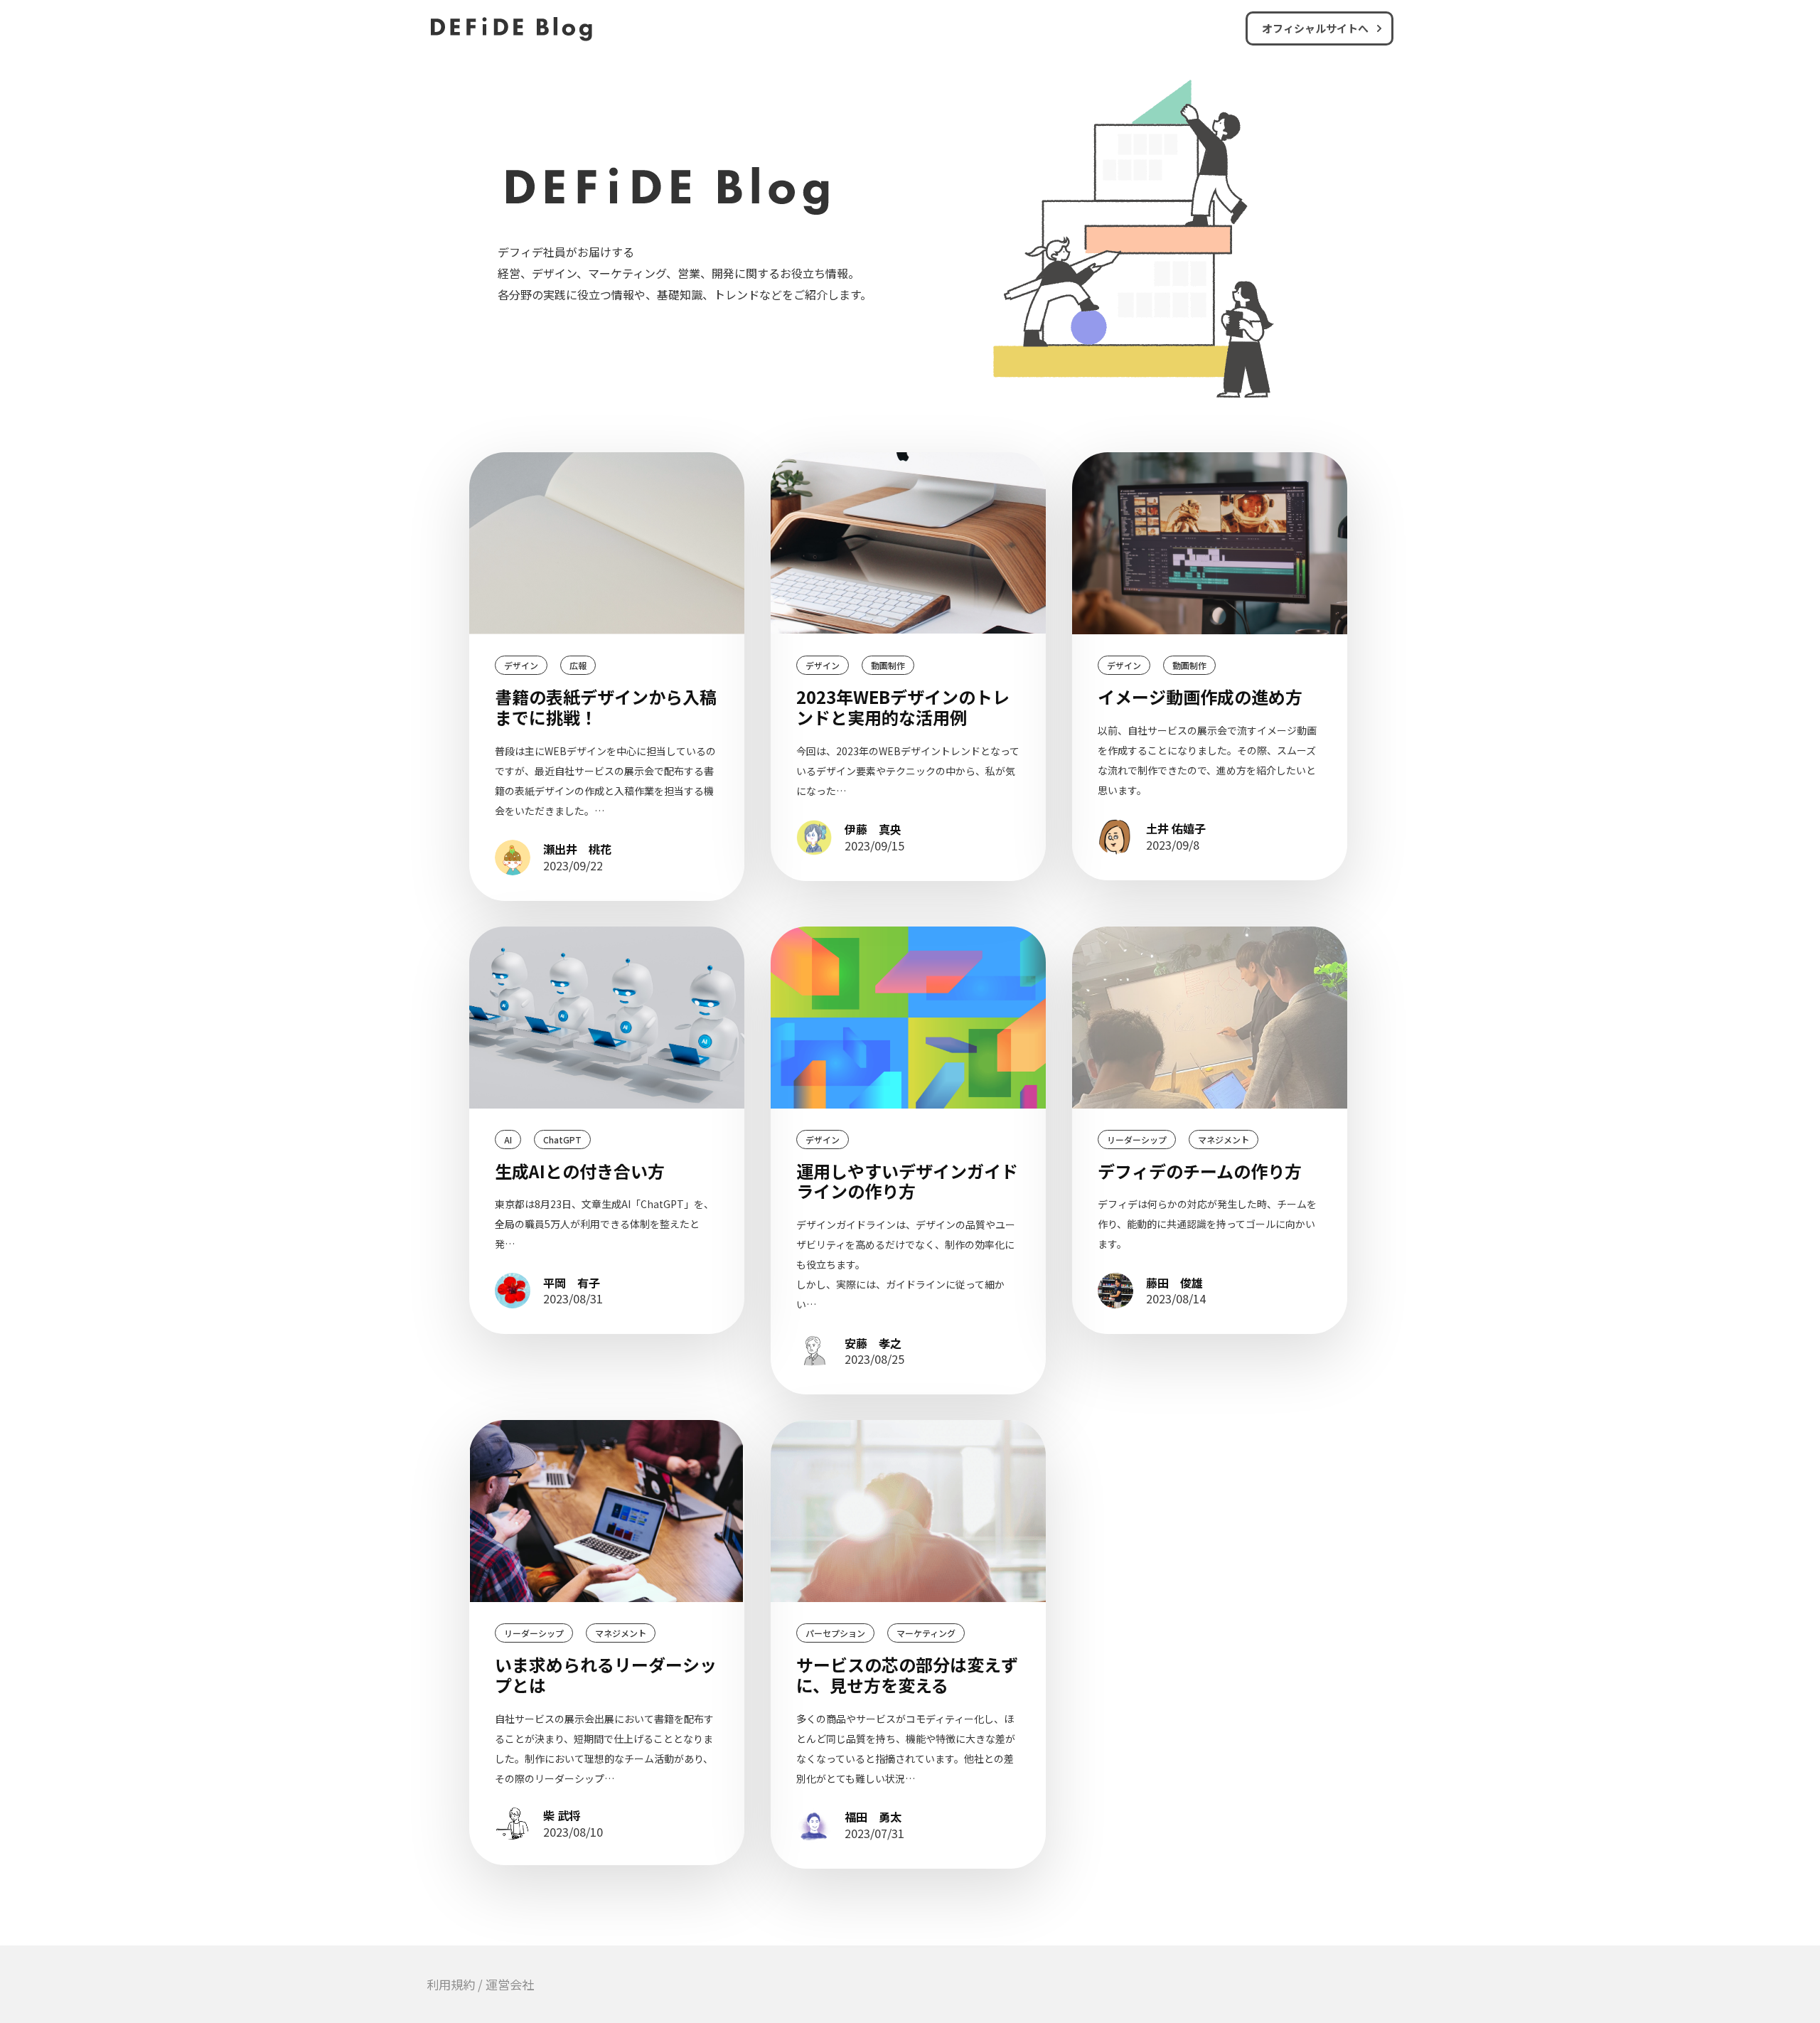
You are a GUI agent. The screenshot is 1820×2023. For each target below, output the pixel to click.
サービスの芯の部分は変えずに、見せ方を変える (907, 1675)
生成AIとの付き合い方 (580, 1171)
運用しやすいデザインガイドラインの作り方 (907, 1181)
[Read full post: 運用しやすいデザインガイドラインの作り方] (908, 1018)
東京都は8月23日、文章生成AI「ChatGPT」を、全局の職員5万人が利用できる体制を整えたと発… (604, 1224)
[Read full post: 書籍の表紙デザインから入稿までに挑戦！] (607, 543)
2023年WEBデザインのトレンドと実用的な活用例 (903, 707)
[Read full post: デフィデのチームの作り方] (1210, 1018)
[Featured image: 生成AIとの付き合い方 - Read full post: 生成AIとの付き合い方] (607, 1018)
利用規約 (451, 1984)
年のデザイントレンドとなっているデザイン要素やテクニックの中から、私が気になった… (908, 771)
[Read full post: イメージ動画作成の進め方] (1210, 543)
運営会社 (510, 1984)
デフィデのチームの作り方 (1200, 1171)
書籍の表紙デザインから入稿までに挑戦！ (606, 707)
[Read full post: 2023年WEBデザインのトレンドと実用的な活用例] (908, 543)
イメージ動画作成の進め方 (1200, 696)
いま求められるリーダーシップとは (606, 1675)
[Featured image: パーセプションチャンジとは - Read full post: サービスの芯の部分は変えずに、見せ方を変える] (908, 1511)
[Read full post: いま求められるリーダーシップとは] (607, 1511)
